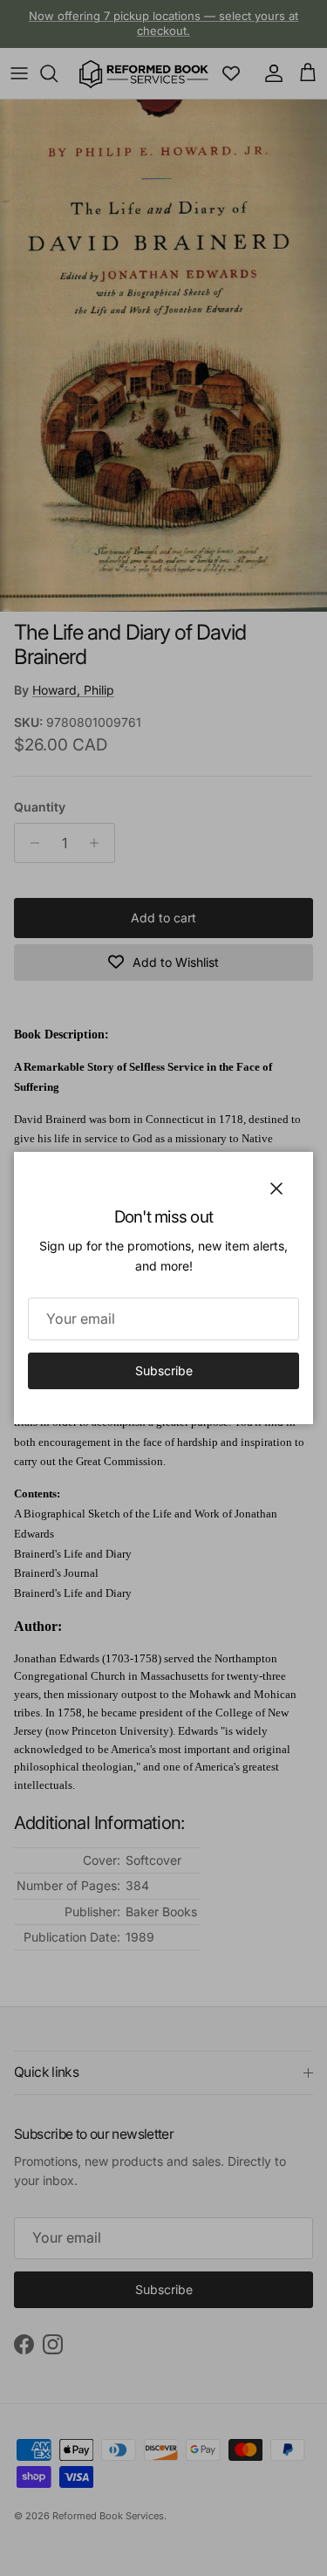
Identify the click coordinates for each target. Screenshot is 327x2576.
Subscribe (164, 1370)
